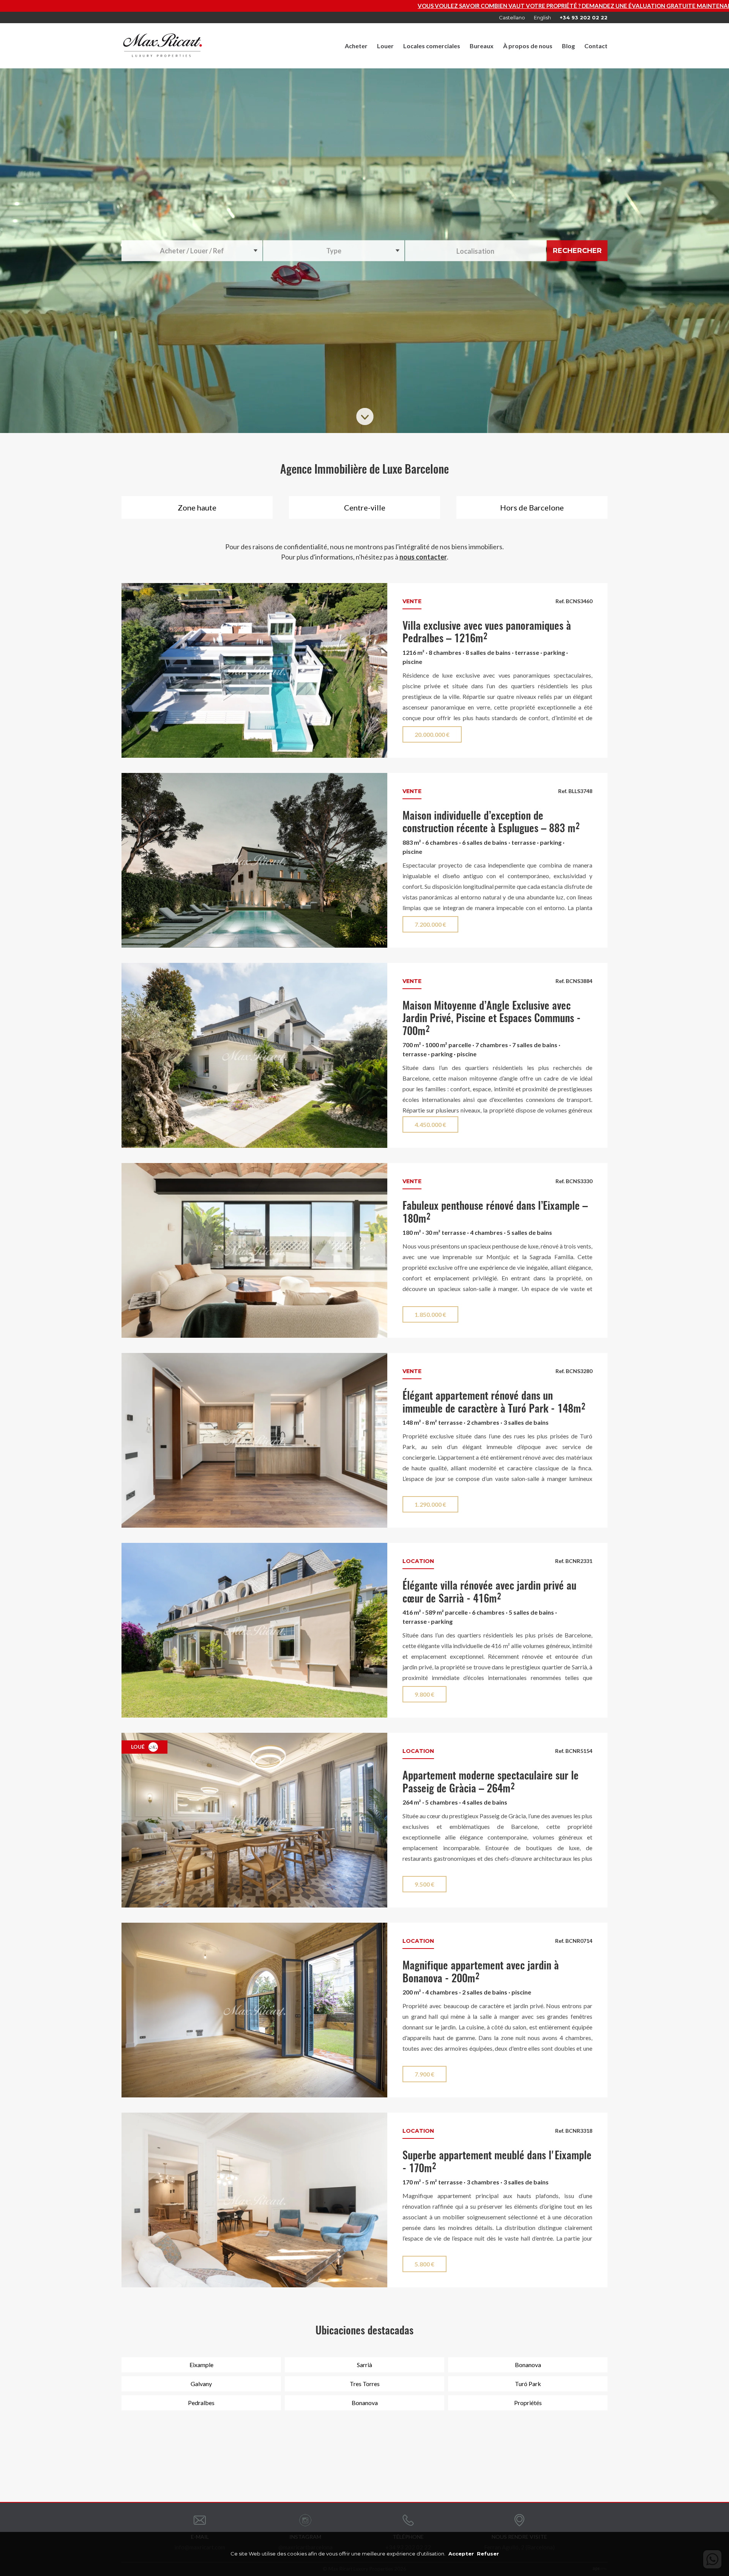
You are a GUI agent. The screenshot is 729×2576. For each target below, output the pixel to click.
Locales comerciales (432, 46)
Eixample (201, 2365)
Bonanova (528, 2365)
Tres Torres (365, 2384)
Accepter (461, 2554)
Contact (596, 46)
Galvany (201, 2384)
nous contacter (423, 557)
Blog (568, 46)
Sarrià (364, 2365)
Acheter (356, 46)
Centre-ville (365, 507)
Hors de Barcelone (532, 507)
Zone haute (197, 507)
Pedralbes (201, 2403)
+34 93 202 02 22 (584, 17)
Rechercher (577, 250)
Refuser (488, 2554)
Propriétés (528, 2403)
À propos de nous (528, 46)
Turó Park (528, 2384)
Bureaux (482, 46)
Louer (385, 46)
